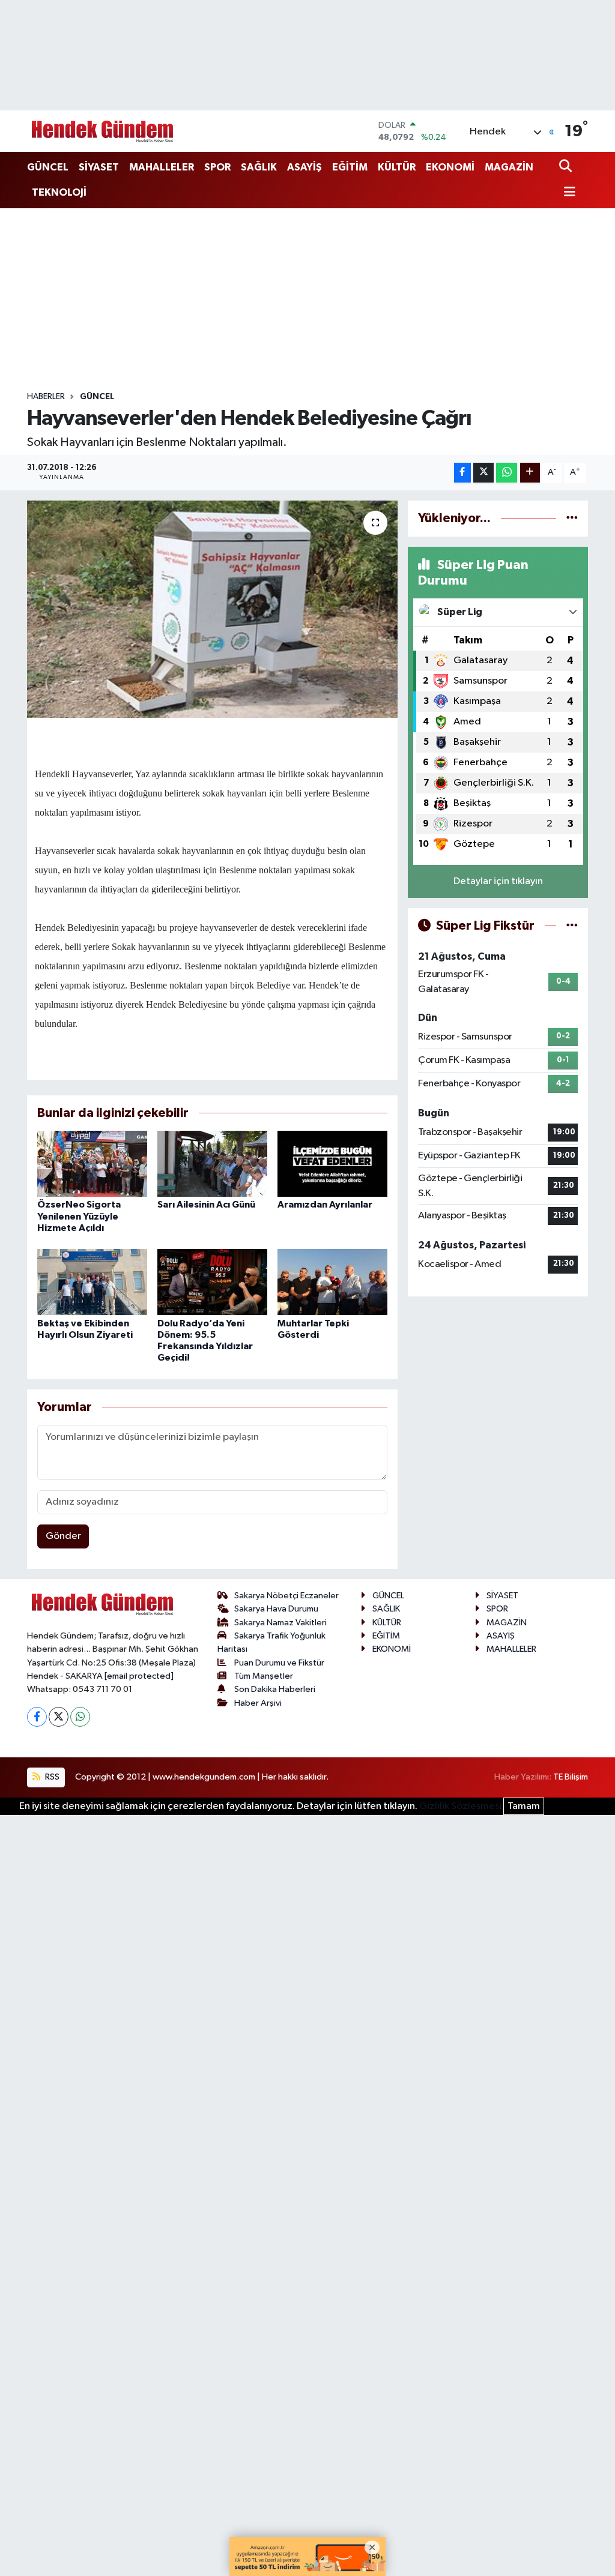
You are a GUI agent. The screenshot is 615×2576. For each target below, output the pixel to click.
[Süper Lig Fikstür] (572, 926)
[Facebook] (37, 1717)
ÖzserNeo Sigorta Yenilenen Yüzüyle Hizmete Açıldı (79, 1216)
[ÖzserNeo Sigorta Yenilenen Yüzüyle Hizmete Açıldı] (92, 1163)
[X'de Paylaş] (483, 473)
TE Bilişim (571, 1777)
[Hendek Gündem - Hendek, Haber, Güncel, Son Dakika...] (102, 131)
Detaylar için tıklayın (498, 881)
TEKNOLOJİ (59, 192)
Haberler (46, 397)
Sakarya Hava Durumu (276, 1609)
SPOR (217, 167)
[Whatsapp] (80, 1717)
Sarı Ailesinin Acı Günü (206, 1205)
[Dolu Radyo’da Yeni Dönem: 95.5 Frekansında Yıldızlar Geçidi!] (212, 1282)
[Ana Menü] (568, 193)
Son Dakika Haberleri (275, 1689)
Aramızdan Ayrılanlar (325, 1205)
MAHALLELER (162, 167)
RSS (51, 1777)
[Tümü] (572, 518)
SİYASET (99, 167)
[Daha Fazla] (530, 473)
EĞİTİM (350, 167)
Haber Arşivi (258, 1703)
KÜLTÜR (397, 167)
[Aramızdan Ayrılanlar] (332, 1163)
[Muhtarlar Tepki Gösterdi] (332, 1282)
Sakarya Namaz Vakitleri (280, 1623)
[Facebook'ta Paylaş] (462, 473)
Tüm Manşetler (264, 1676)
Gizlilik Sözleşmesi (460, 1806)
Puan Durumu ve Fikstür (279, 1663)
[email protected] (139, 1676)
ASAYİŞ (304, 167)
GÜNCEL (48, 167)
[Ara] (567, 167)
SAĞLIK (259, 167)
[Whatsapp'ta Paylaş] (507, 473)
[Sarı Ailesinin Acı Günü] (212, 1163)
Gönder (63, 1536)
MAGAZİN (509, 167)
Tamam (524, 1806)
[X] (59, 1717)
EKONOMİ (450, 167)
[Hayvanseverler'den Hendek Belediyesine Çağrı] (212, 609)
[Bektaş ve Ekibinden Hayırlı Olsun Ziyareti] (92, 1282)
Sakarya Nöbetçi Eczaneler (286, 1596)
